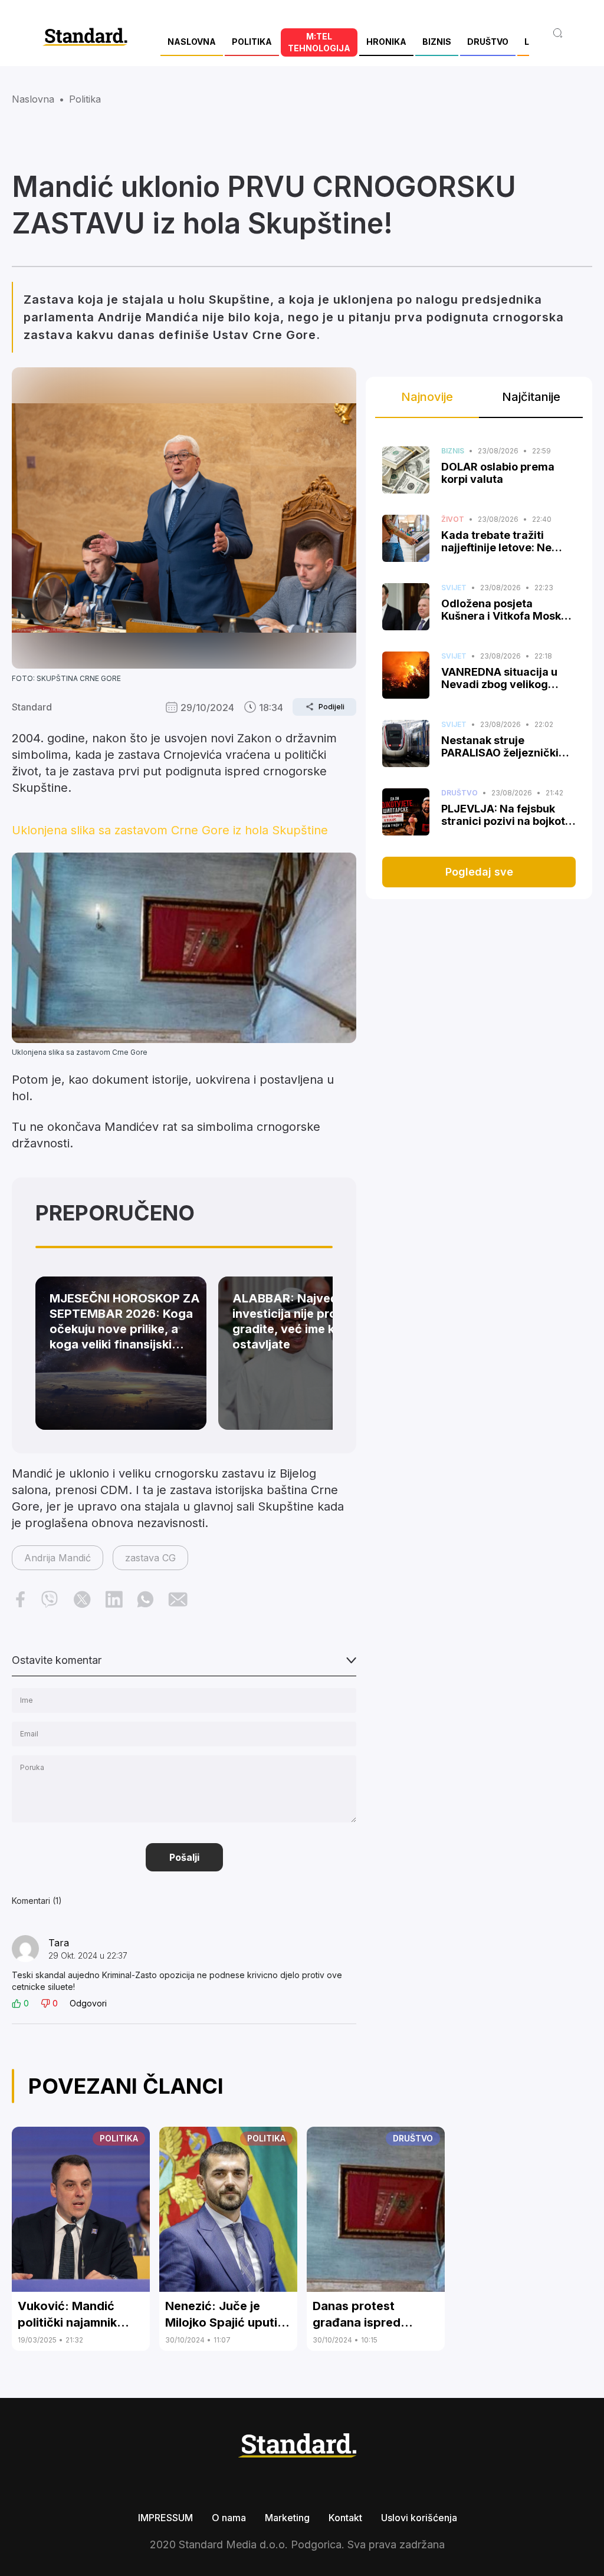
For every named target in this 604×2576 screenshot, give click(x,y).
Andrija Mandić (58, 1558)
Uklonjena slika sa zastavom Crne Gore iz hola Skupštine (170, 830)
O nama (229, 2518)
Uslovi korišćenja (419, 2518)
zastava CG (150, 1558)
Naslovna (33, 99)
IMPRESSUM (165, 2518)
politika (85, 99)
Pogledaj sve (479, 872)
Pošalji (184, 1857)
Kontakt (345, 2518)
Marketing (287, 2518)
